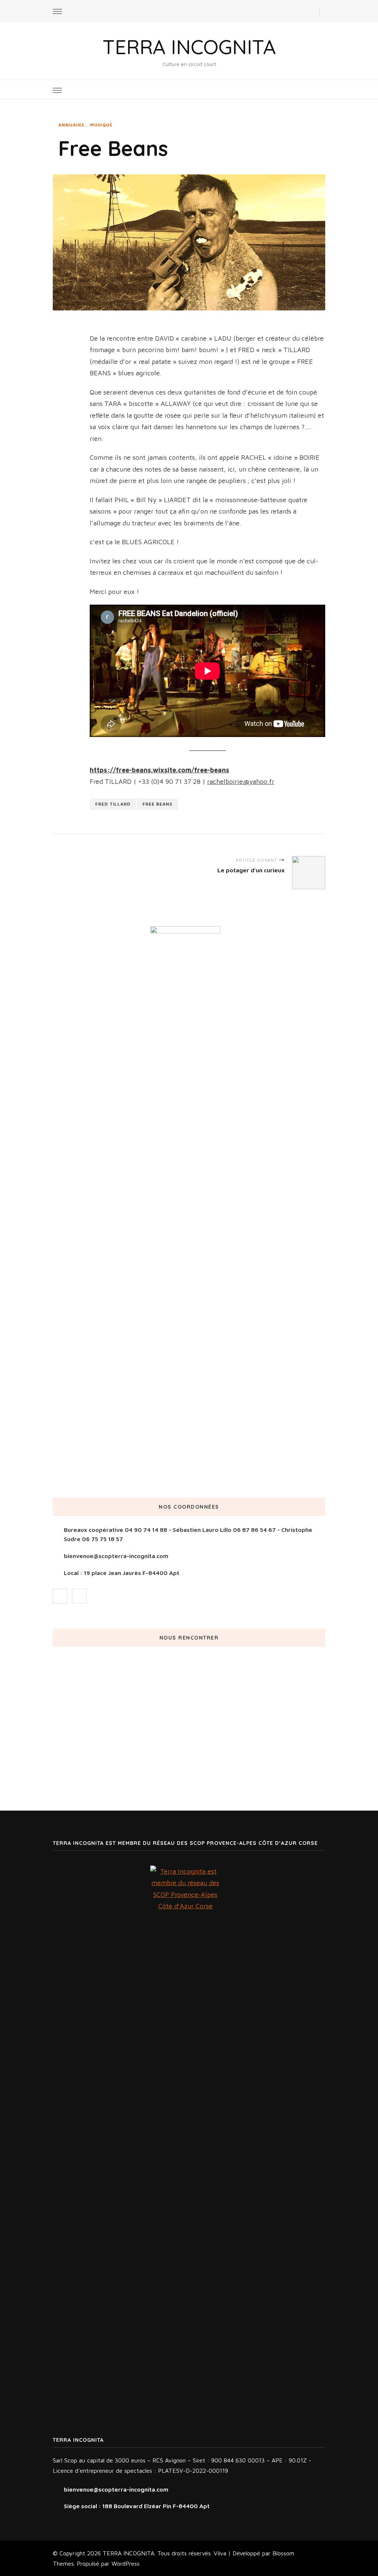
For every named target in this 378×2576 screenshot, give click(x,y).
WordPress (126, 2563)
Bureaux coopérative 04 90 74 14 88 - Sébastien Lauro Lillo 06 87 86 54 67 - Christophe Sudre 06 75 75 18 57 (188, 1534)
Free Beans (157, 804)
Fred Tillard (113, 804)
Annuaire (71, 125)
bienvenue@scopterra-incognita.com (116, 1556)
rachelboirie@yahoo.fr (241, 781)
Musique (101, 125)
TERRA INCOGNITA (189, 47)
